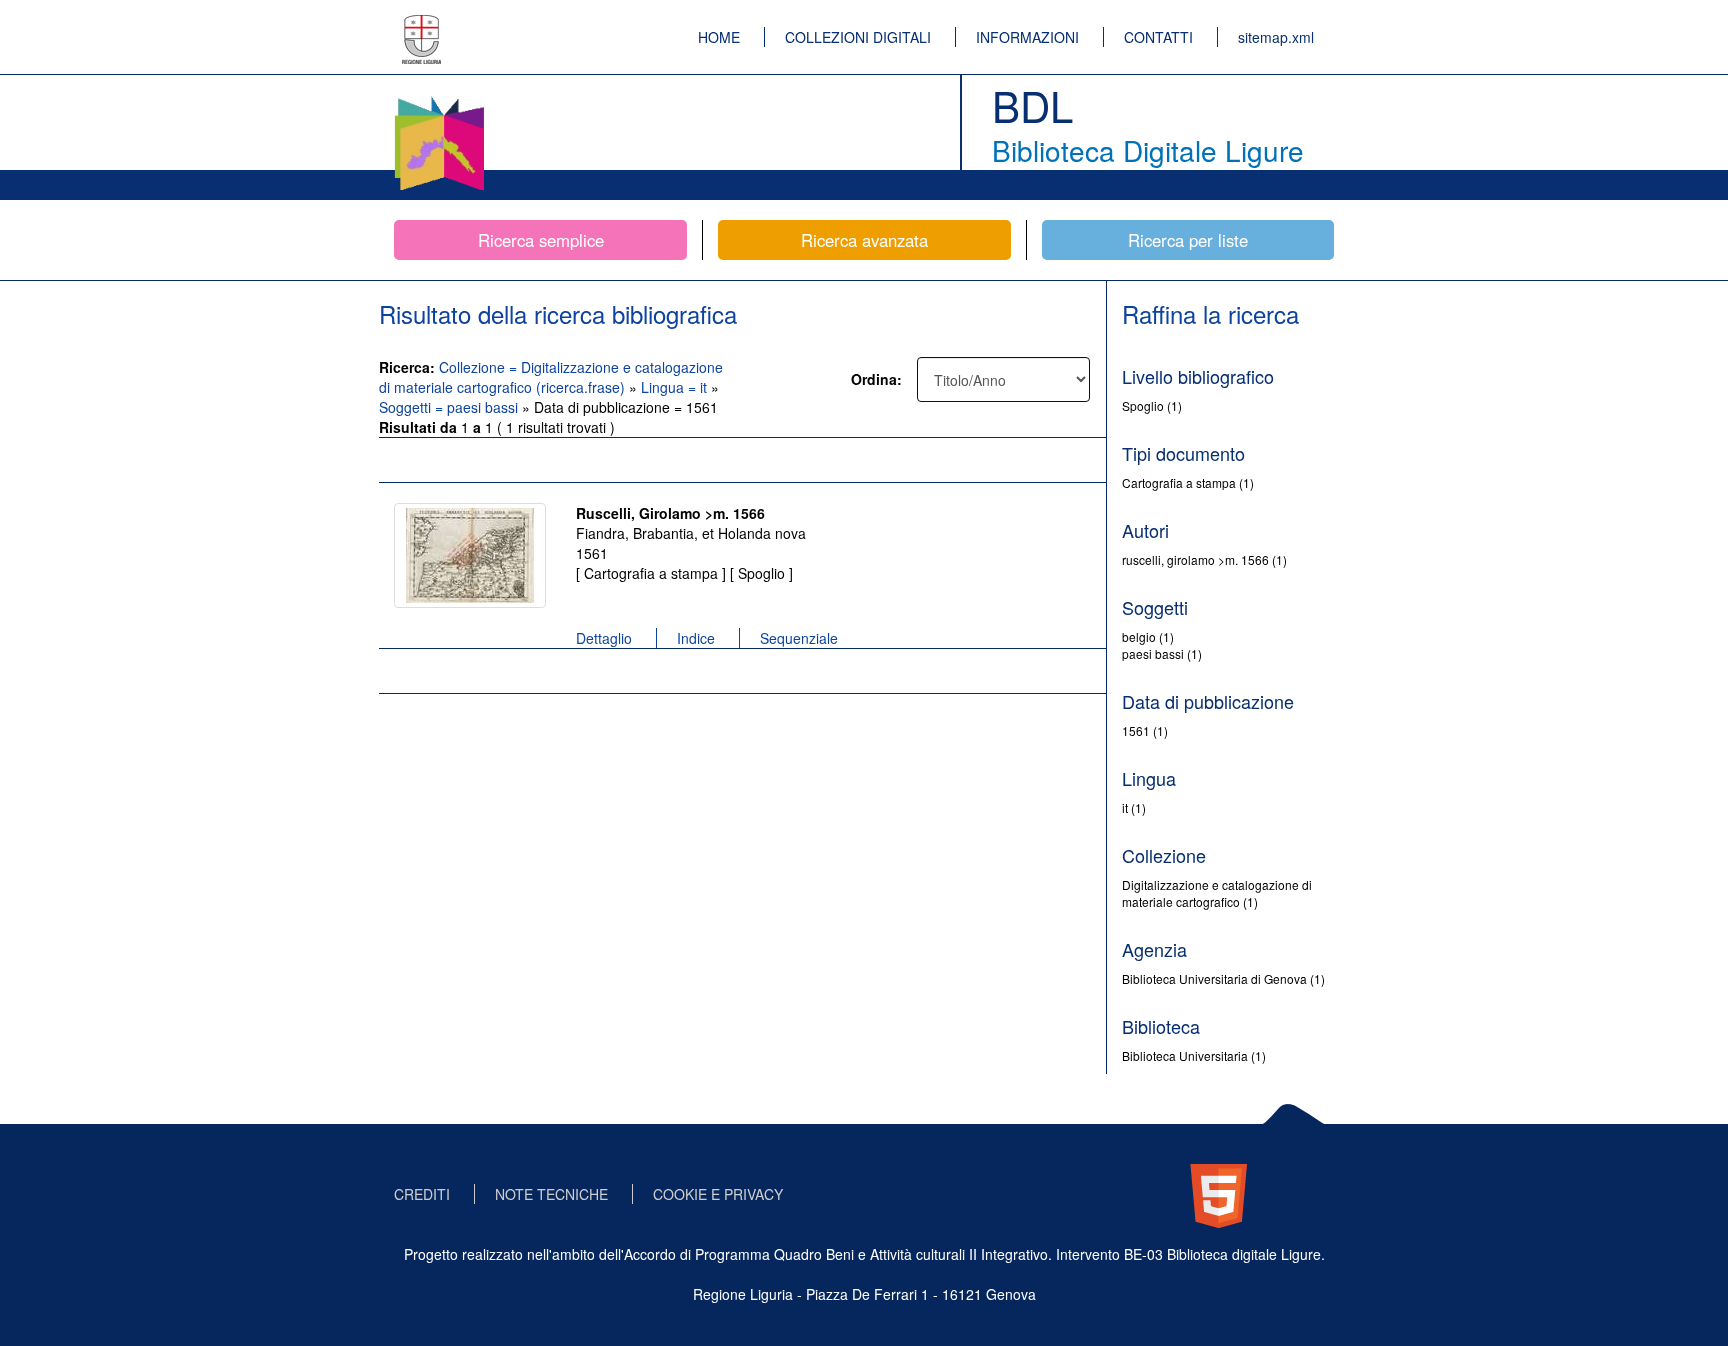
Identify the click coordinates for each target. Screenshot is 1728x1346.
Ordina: (876, 379)
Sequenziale (799, 638)
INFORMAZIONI (1027, 37)
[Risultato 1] (470, 555)
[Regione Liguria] (422, 25)
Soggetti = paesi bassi (450, 407)
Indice (696, 638)
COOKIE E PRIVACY (718, 1194)
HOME (719, 37)
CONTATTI (1158, 37)
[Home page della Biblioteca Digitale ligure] (439, 100)
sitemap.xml (1276, 37)
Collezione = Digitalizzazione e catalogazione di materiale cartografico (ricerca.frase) (551, 377)
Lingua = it (676, 387)
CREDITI (422, 1194)
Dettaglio (604, 638)
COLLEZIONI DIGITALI (858, 37)
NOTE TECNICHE (551, 1194)
